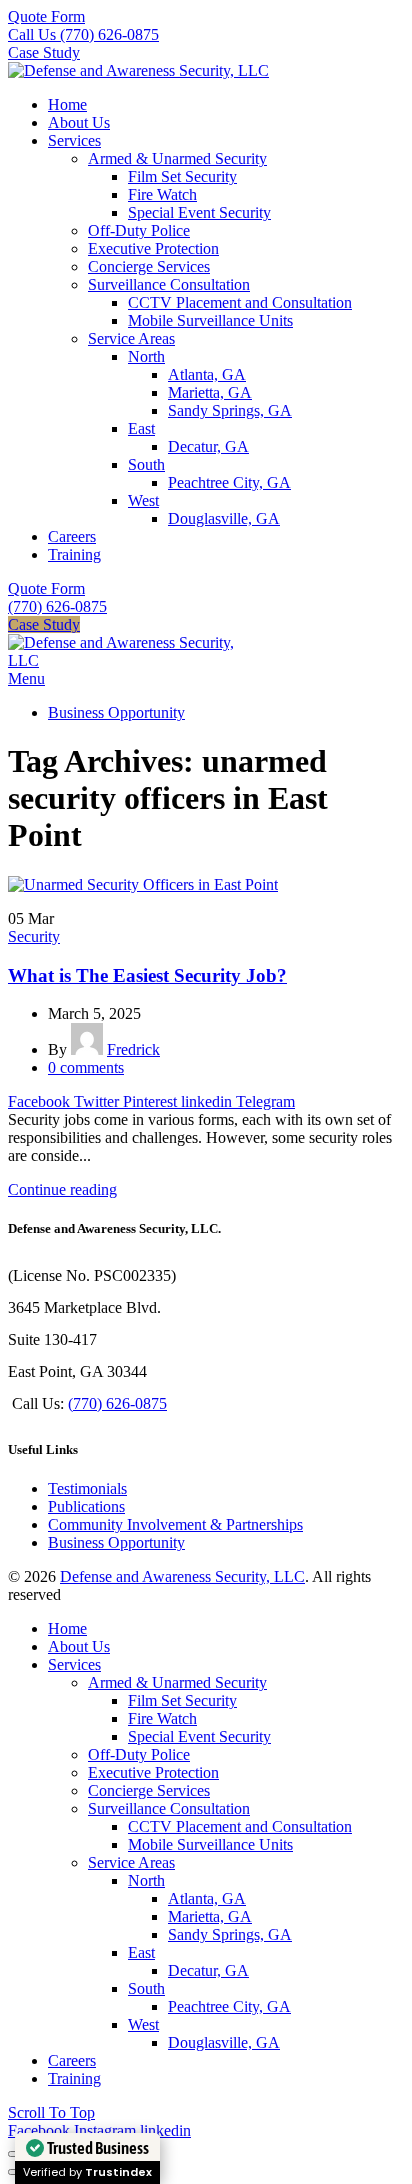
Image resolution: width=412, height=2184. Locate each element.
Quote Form (46, 16)
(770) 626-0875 (57, 606)
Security (34, 936)
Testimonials (87, 1488)
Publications (86, 1506)
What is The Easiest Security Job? (147, 975)
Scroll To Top (51, 2112)
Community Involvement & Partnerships (175, 1524)
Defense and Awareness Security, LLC (182, 1576)
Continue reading (62, 1189)
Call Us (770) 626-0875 (83, 34)
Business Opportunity (116, 1542)
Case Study (44, 52)
